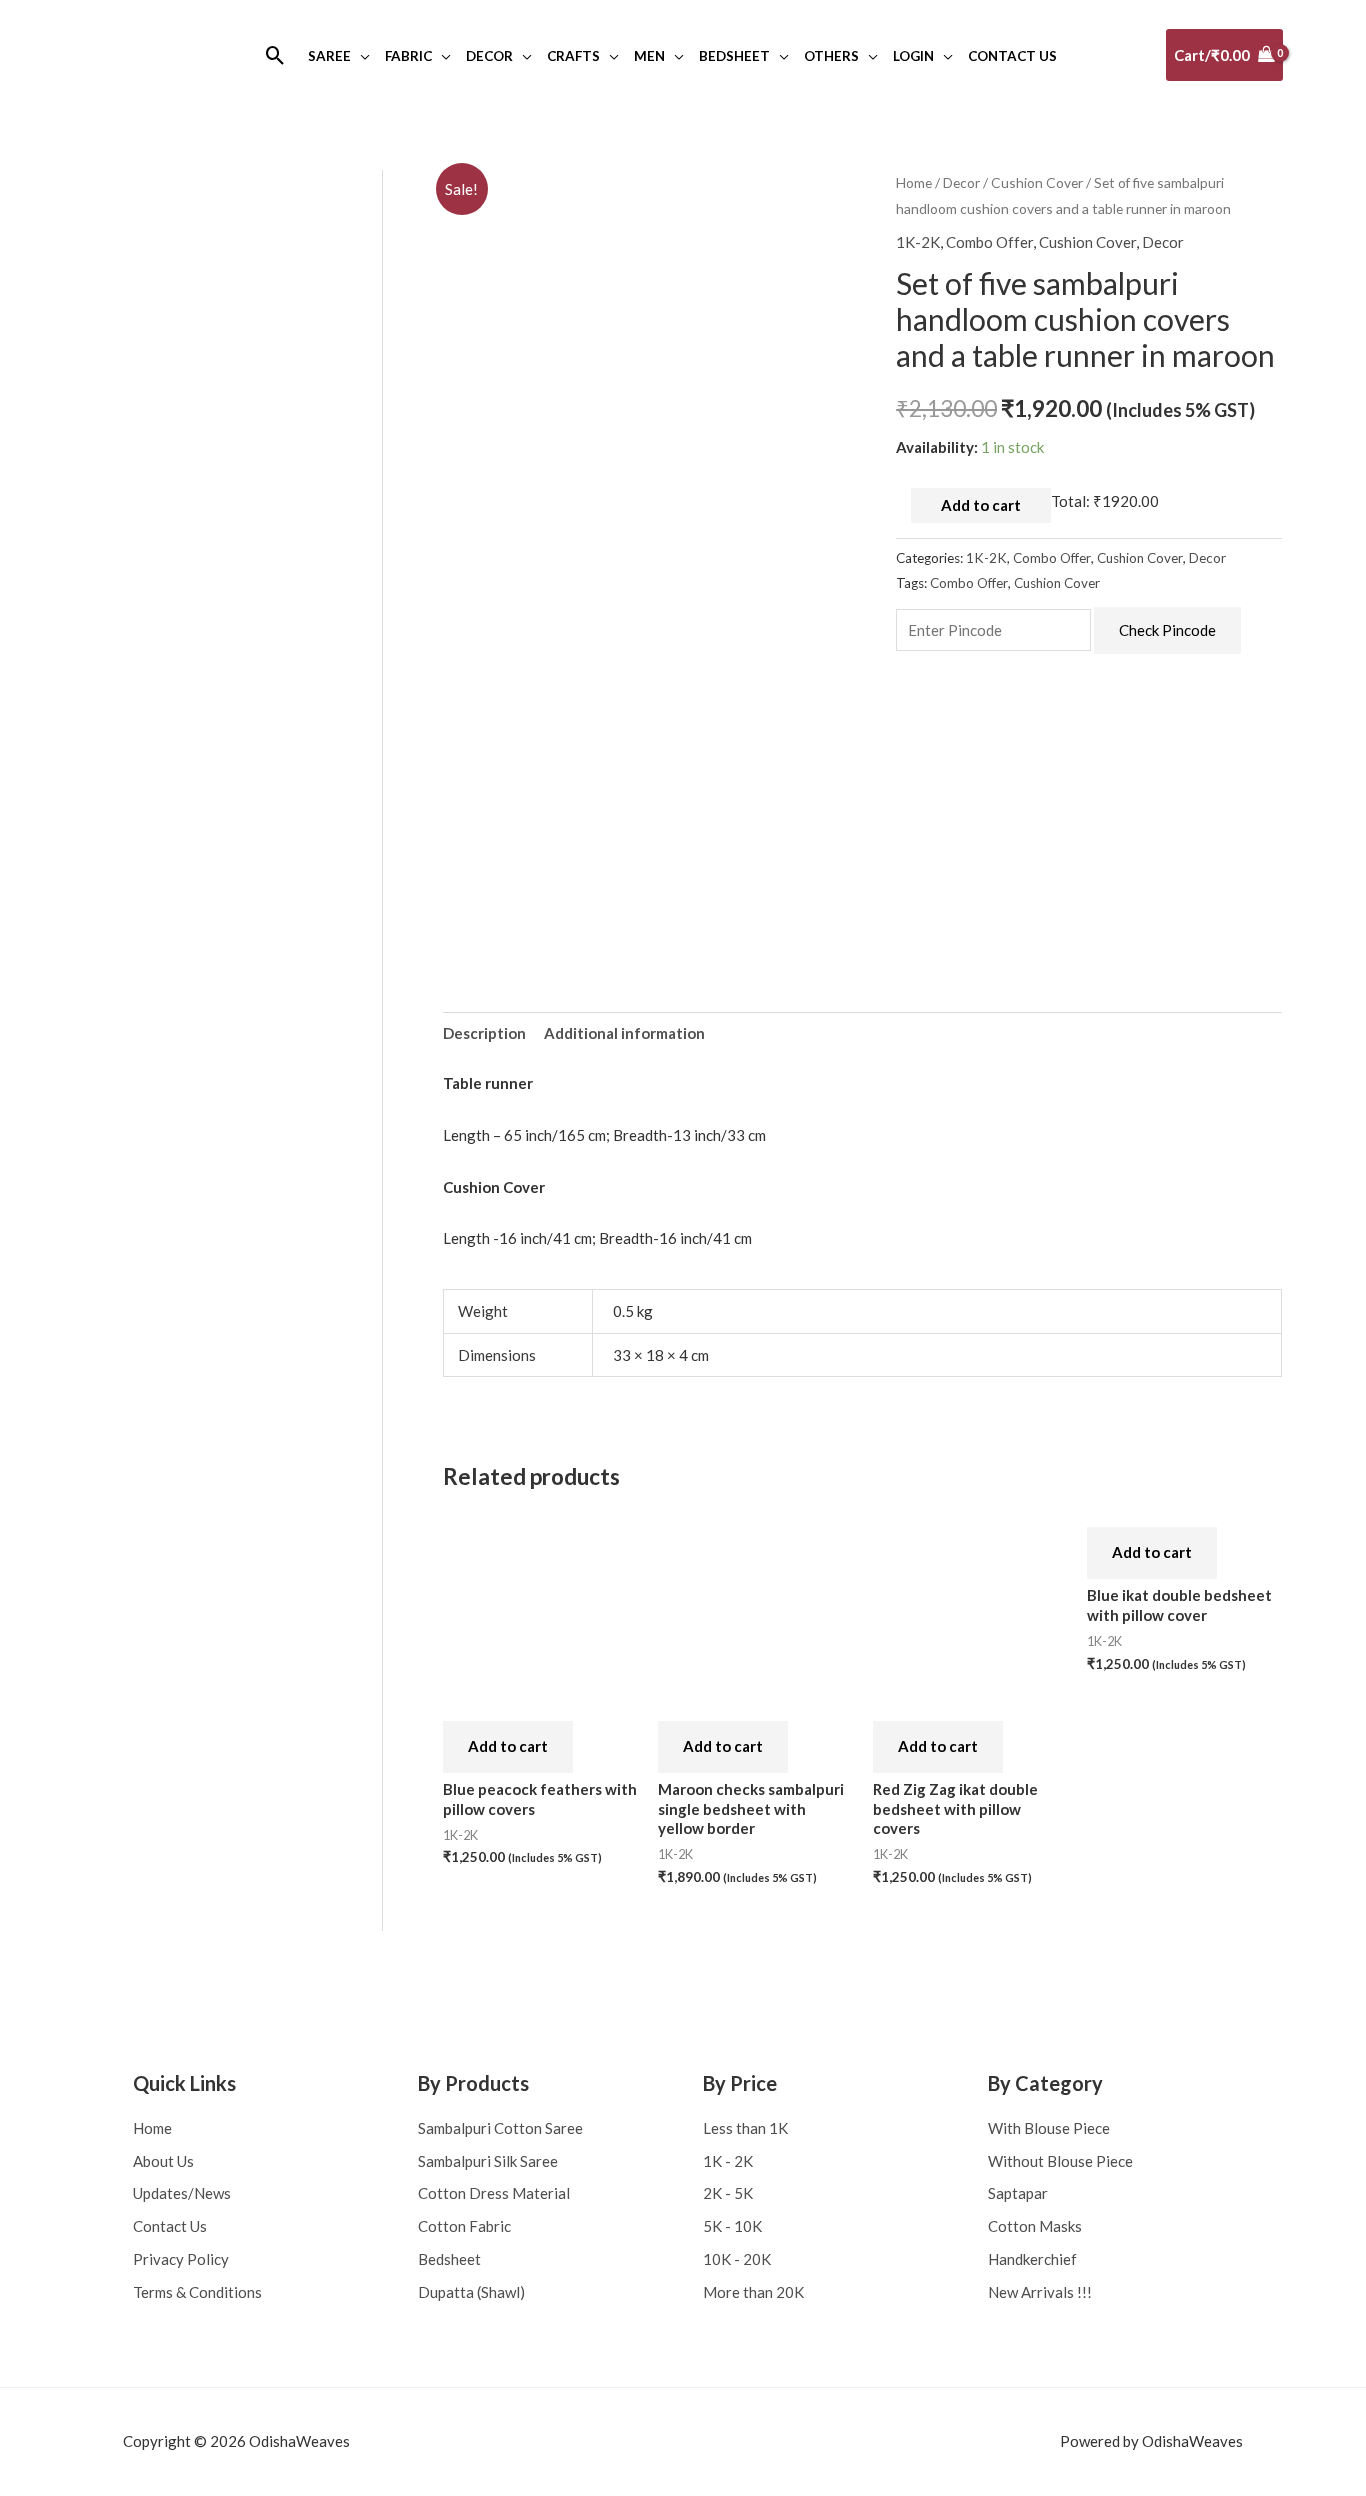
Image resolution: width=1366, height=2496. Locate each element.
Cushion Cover (1037, 182)
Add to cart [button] (508, 1746)
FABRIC (408, 56)
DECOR (489, 56)
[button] (275, 55)
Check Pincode (1167, 630)
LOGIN (913, 56)
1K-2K (918, 242)
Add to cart (981, 505)
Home (914, 182)
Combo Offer (989, 242)
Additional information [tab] (624, 1033)
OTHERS (831, 56)
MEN (649, 56)
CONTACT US (1012, 56)
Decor (961, 182)
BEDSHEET (734, 56)
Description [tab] (484, 1033)
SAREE (329, 56)
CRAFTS (573, 56)
